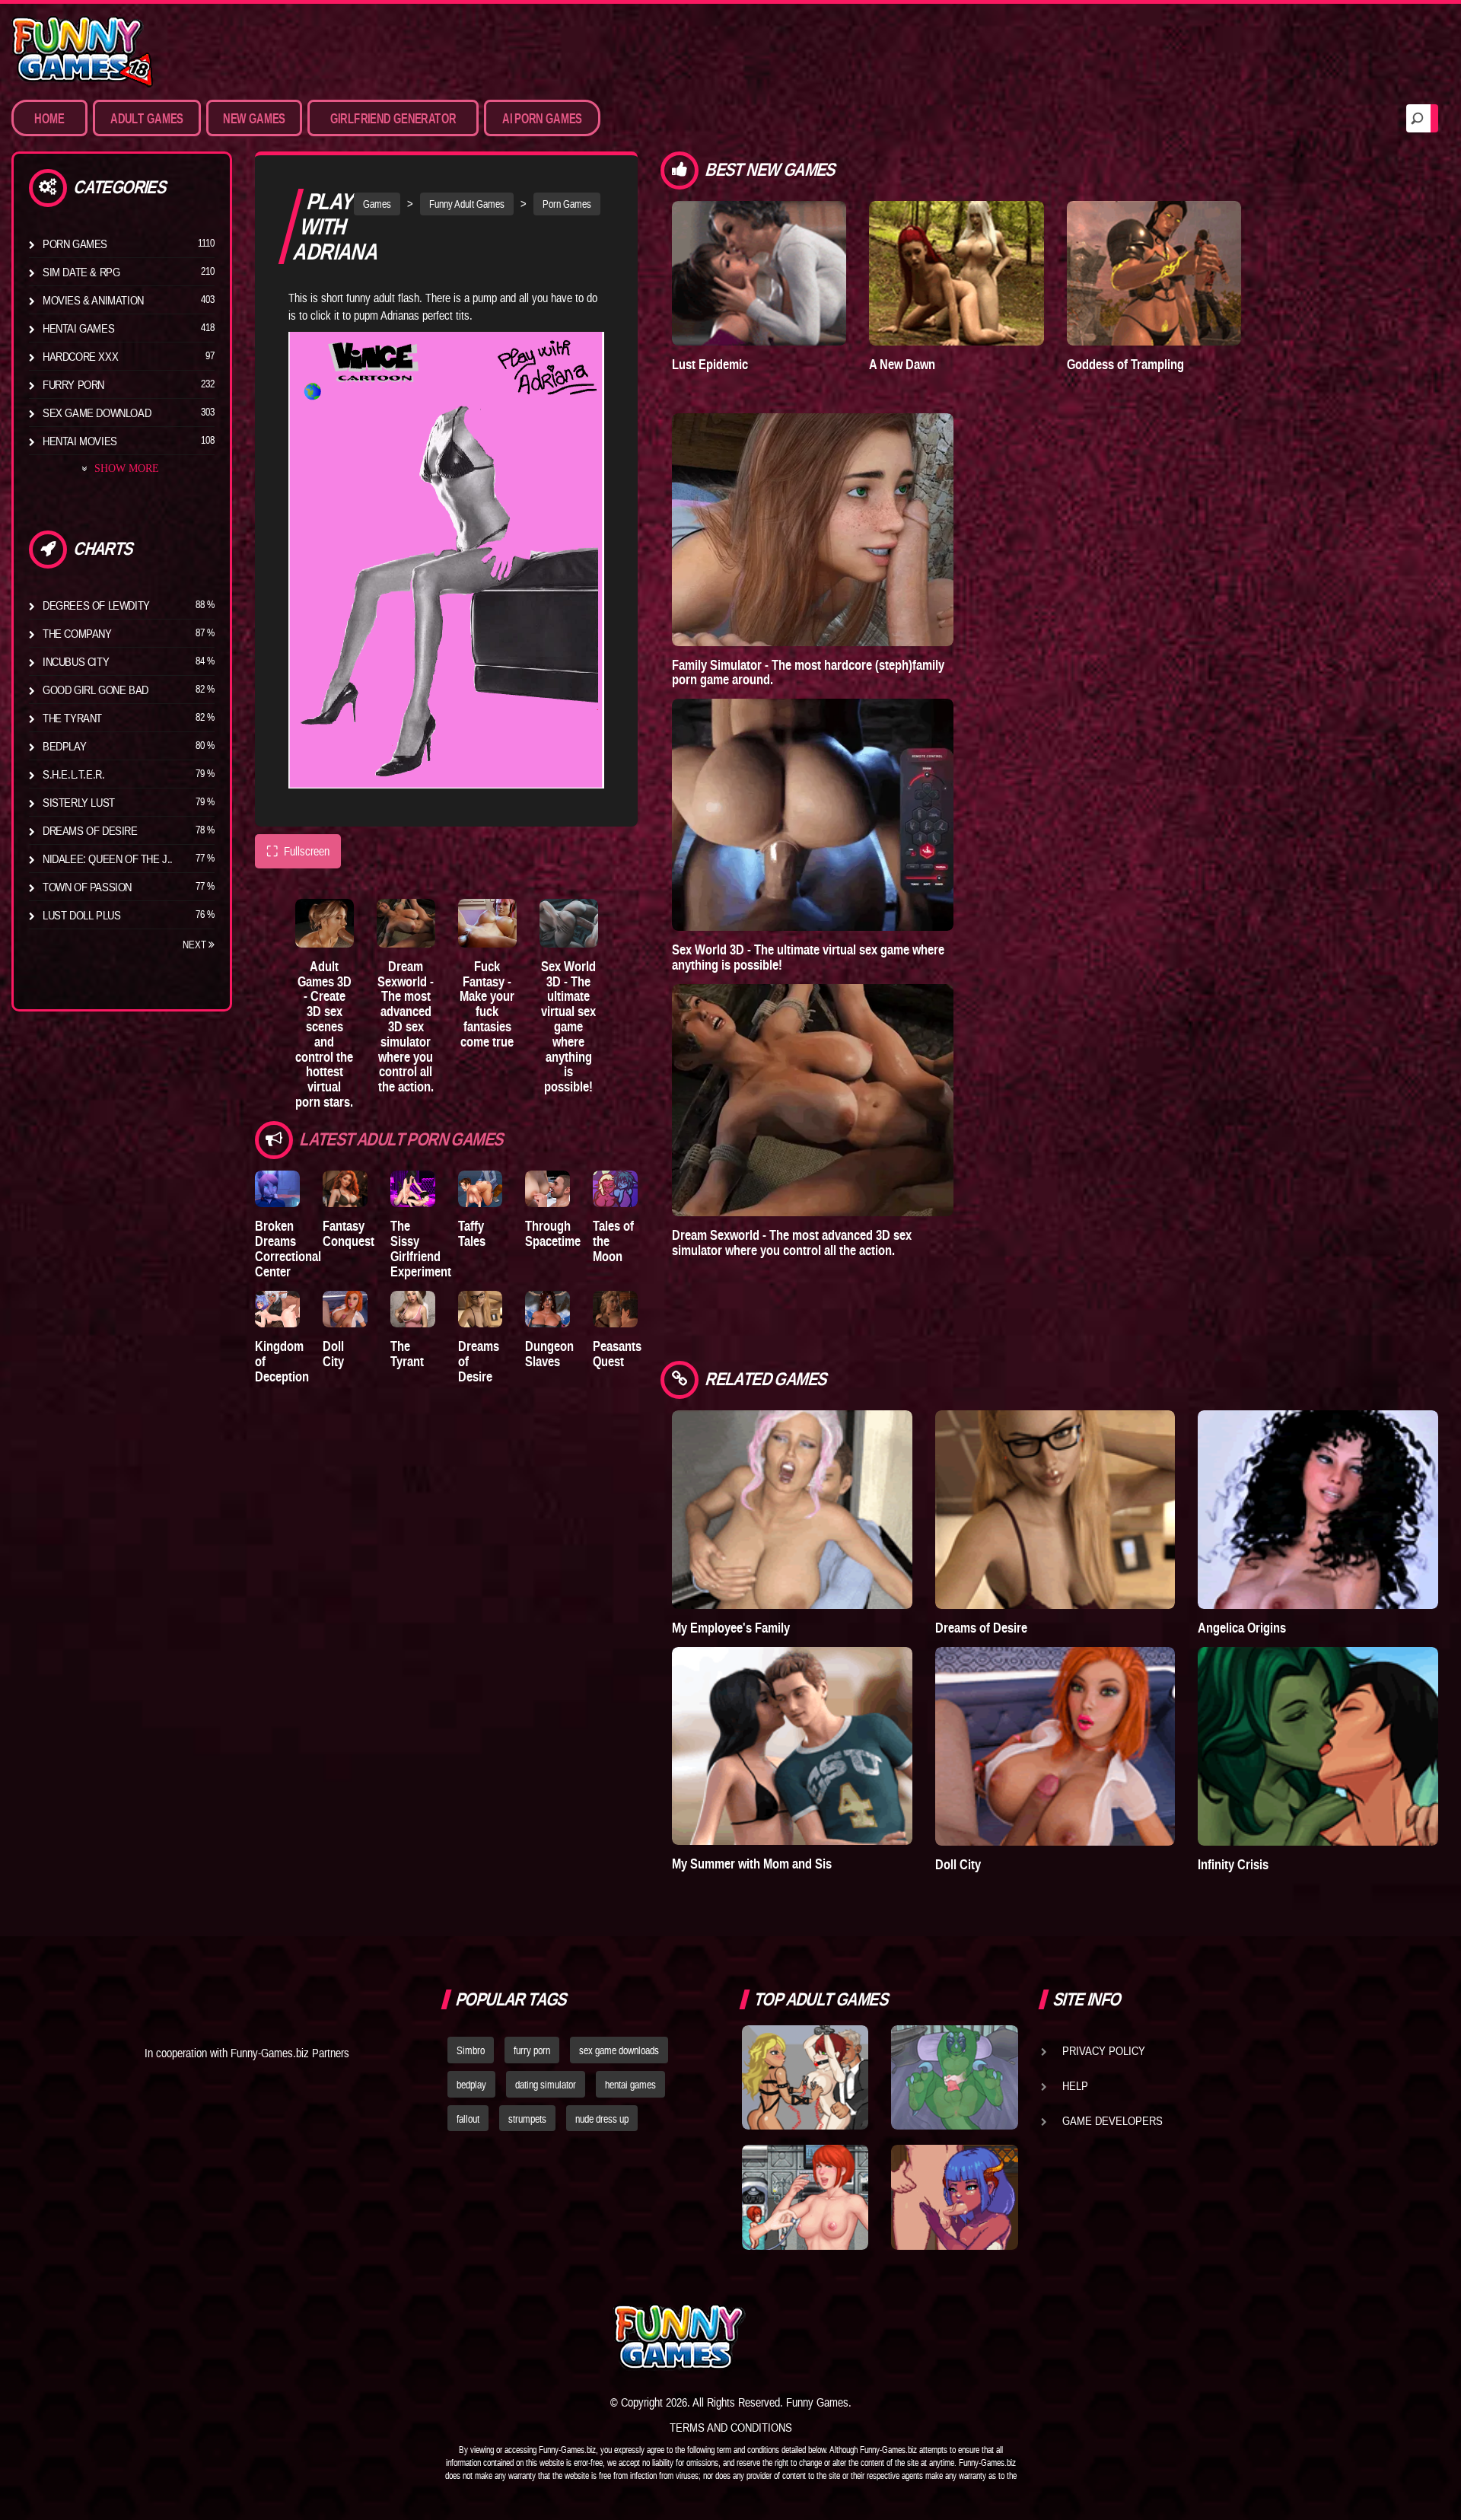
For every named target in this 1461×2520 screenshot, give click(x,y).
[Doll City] (345, 1309)
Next (196, 945)
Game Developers (1112, 2120)
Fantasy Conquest (349, 1233)
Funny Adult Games (467, 204)
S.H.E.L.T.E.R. (73, 774)
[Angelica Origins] (1318, 1510)
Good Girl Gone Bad (95, 690)
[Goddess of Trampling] (1154, 273)
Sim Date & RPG (81, 272)
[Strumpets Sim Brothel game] (954, 2197)
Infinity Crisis (1233, 1864)
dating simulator (546, 2085)
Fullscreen (298, 851)
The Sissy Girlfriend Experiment (421, 1248)
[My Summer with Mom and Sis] (792, 1746)
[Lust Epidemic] (759, 273)
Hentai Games (78, 328)
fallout (468, 2119)
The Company (77, 633)
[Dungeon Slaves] (547, 1309)
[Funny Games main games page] (965, 2337)
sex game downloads (619, 2050)
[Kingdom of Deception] (277, 1309)
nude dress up (602, 2119)
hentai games (630, 2085)
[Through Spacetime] (547, 1189)
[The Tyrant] (413, 1309)
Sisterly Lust (79, 802)
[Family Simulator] (813, 529)
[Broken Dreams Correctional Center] (277, 1189)
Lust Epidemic (710, 364)
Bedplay (64, 746)
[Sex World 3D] (569, 923)
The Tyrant (72, 718)
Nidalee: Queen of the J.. (108, 859)
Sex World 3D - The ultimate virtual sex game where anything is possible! (568, 1026)
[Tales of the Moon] (615, 1189)
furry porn (532, 2050)
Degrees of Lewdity (96, 605)
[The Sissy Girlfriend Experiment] (413, 1189)
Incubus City (76, 661)
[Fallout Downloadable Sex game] (805, 2197)
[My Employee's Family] (792, 1510)
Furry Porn (73, 384)
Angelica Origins (1242, 1628)
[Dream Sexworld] (406, 923)
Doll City (333, 1354)
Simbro (471, 2050)
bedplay (471, 2085)
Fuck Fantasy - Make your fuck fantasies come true (487, 1004)
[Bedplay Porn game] (954, 2078)
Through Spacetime (553, 1233)
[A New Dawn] (956, 273)
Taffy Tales (472, 1233)
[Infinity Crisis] (1318, 1746)
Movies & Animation (93, 300)
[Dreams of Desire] (481, 1309)
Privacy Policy (1104, 2050)
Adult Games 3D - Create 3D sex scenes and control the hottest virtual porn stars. (324, 1034)
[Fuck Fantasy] (487, 923)
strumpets (527, 2119)
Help (1075, 2085)
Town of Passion (87, 887)
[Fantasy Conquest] (345, 1189)
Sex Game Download (97, 413)
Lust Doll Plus (81, 915)
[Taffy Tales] (481, 1189)
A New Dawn (902, 364)
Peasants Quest (617, 1354)
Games (377, 204)
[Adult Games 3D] (325, 923)
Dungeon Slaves (549, 1354)
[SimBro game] (805, 2078)
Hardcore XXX (80, 356)
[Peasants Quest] (615, 1309)
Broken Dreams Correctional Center (288, 1248)
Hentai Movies (80, 441)
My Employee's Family (731, 1628)
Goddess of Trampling (1125, 364)
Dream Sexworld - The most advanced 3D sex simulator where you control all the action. (406, 1026)
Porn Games (75, 244)
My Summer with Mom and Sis (752, 1864)
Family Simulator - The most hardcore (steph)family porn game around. (808, 672)
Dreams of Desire (90, 830)
